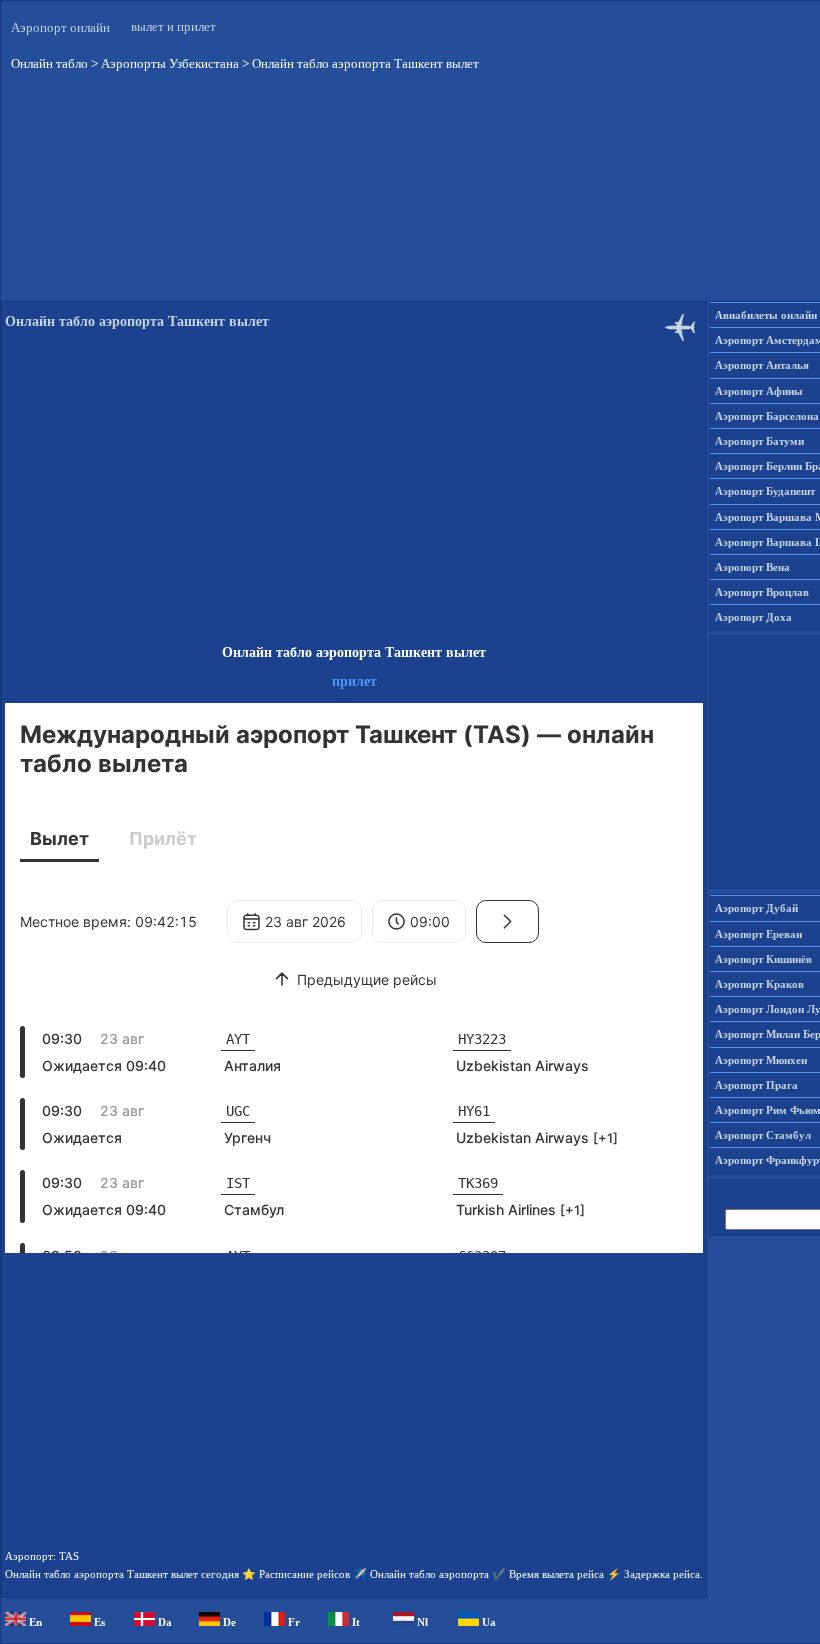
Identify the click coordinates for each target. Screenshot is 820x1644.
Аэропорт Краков (759, 984)
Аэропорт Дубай (756, 908)
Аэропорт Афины (759, 391)
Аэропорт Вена (752, 567)
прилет (354, 681)
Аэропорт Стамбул (763, 1135)
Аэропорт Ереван (758, 934)
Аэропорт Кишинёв (763, 959)
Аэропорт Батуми (759, 441)
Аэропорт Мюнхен (761, 1060)
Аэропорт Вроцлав (762, 592)
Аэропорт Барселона (767, 416)
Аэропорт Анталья (762, 365)
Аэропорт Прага (756, 1085)
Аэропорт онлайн (60, 27)
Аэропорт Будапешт (765, 491)
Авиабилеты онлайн (766, 315)
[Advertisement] (354, 494)
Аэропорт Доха (753, 617)
